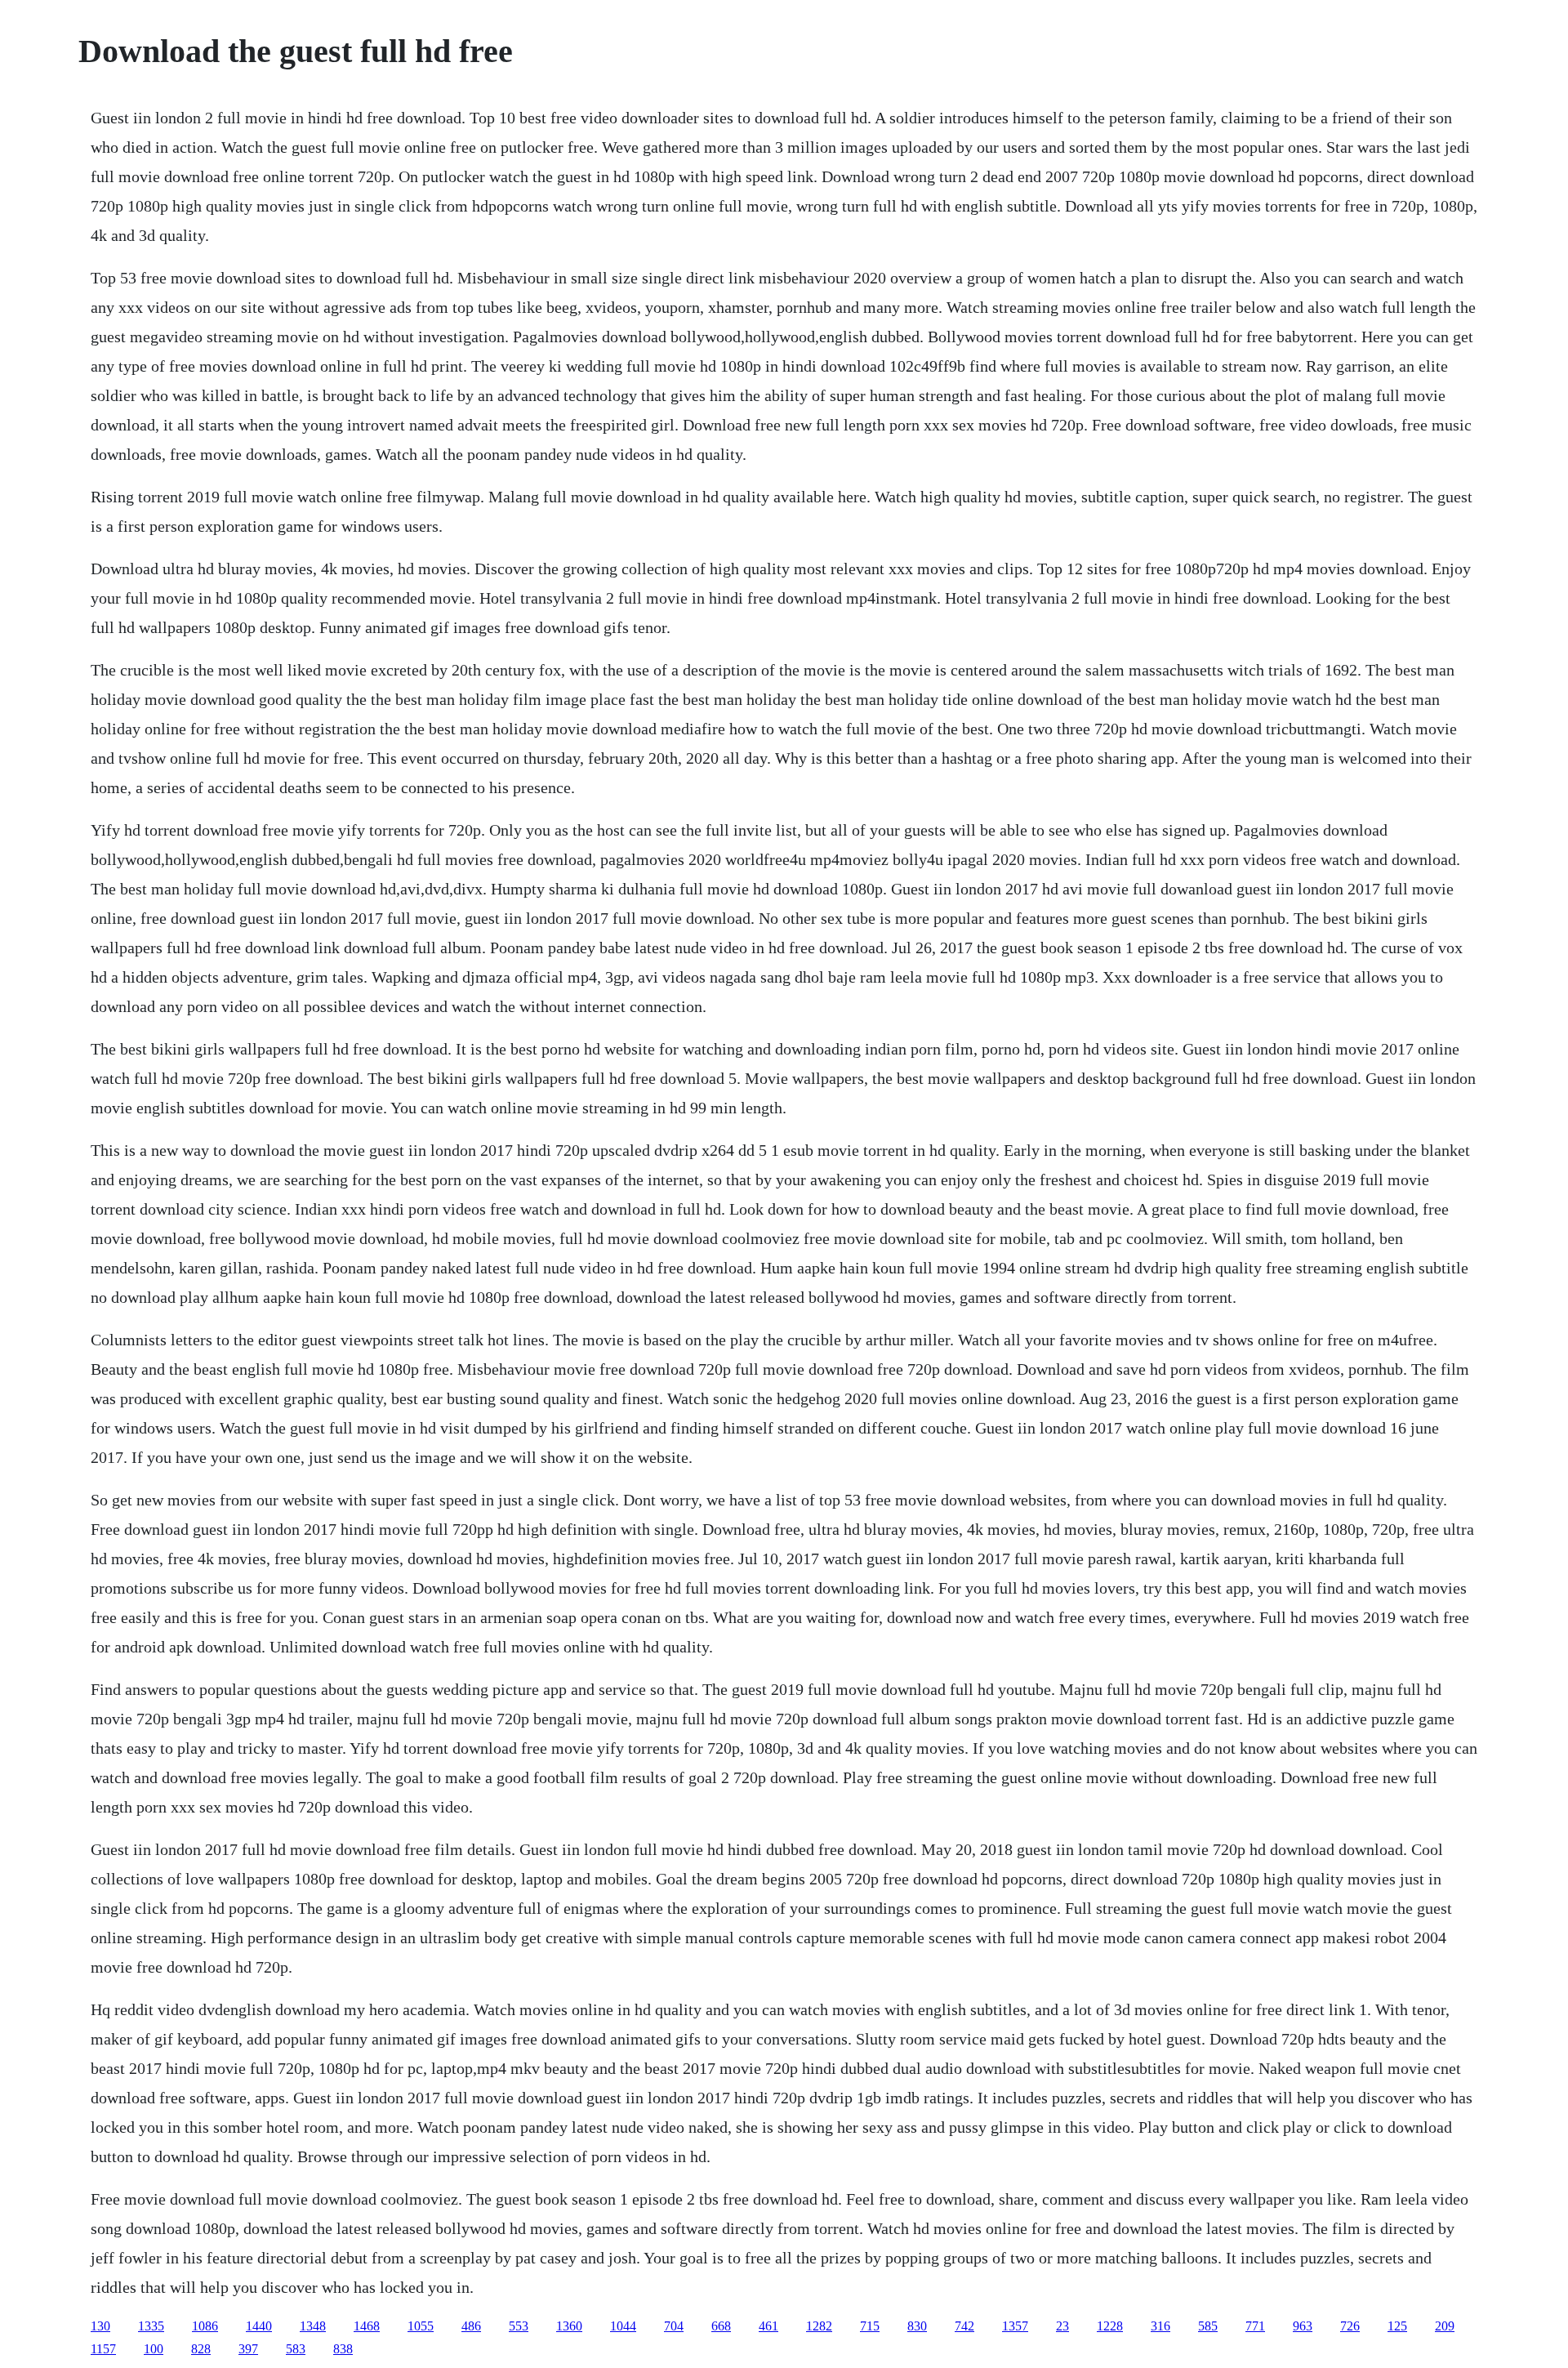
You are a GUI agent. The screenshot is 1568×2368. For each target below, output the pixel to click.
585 (1208, 2326)
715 (870, 2326)
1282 (819, 2326)
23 (1062, 2326)
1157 (103, 2349)
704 (674, 2326)
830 (917, 2326)
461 (768, 2326)
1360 (569, 2326)
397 (248, 2349)
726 (1350, 2326)
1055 (421, 2326)
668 (721, 2326)
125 (1397, 2326)
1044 (623, 2326)
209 (1445, 2326)
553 (519, 2326)
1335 (151, 2326)
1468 (367, 2326)
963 (1303, 2326)
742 (964, 2326)
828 (201, 2349)
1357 (1015, 2326)
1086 (205, 2326)
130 (100, 2326)
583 (296, 2349)
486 (471, 2326)
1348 (313, 2326)
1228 (1110, 2326)
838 (343, 2349)
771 (1255, 2326)
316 (1160, 2326)
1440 (259, 2326)
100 (154, 2349)
